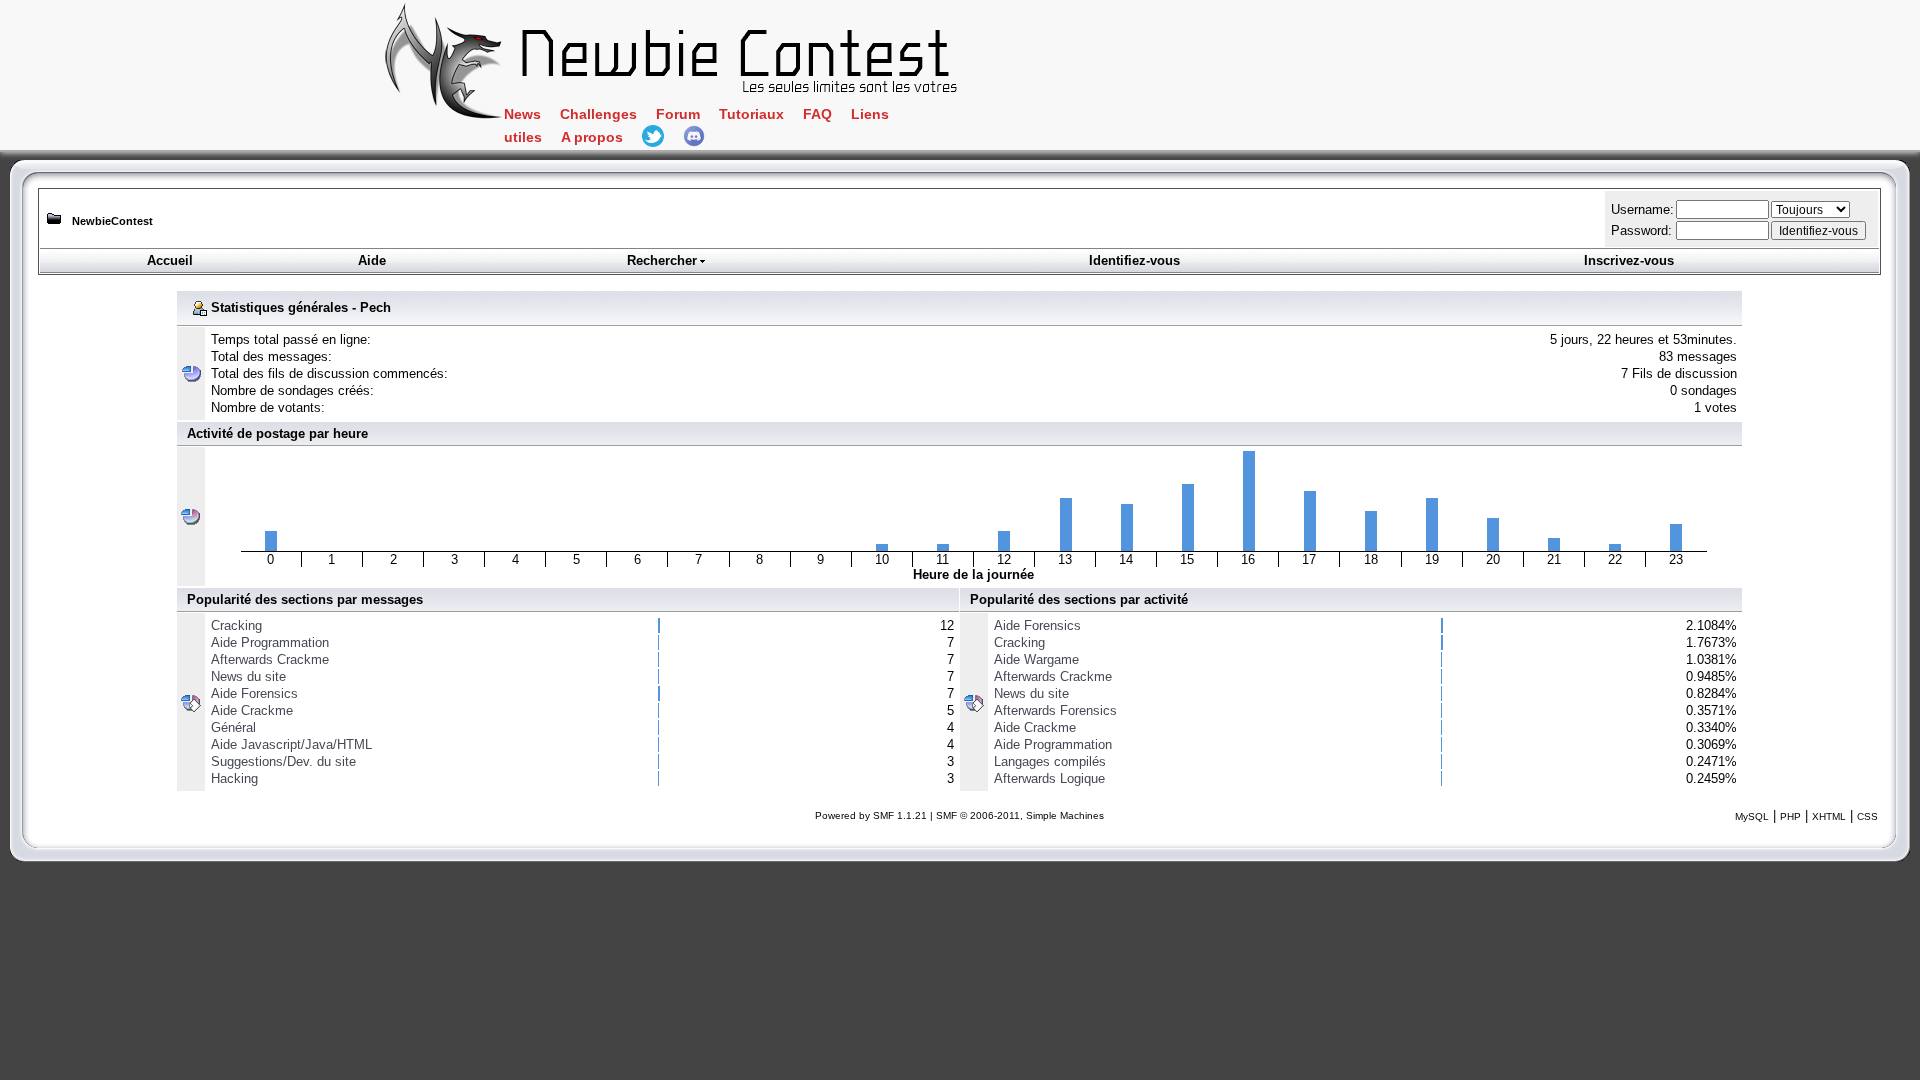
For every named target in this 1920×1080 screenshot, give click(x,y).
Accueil (170, 260)
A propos (592, 137)
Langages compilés (1050, 761)
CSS (1867, 816)
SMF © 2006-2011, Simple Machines (1020, 815)
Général (233, 727)
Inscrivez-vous (1629, 260)
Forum (678, 114)
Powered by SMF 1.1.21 (871, 815)
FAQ (817, 114)
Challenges (598, 114)
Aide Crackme (252, 710)
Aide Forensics (254, 693)
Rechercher (662, 260)
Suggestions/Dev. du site (283, 761)
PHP (1790, 816)
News (522, 114)
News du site (248, 676)
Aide (372, 260)
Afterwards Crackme (270, 659)
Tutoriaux (751, 114)
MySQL (1752, 816)
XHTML (1829, 816)
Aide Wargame (1036, 659)
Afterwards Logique (1049, 778)
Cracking (236, 625)
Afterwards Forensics (1055, 710)
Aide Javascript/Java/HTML (291, 744)
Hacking (234, 778)
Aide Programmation (270, 642)
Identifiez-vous (1134, 260)
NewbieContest (112, 221)
